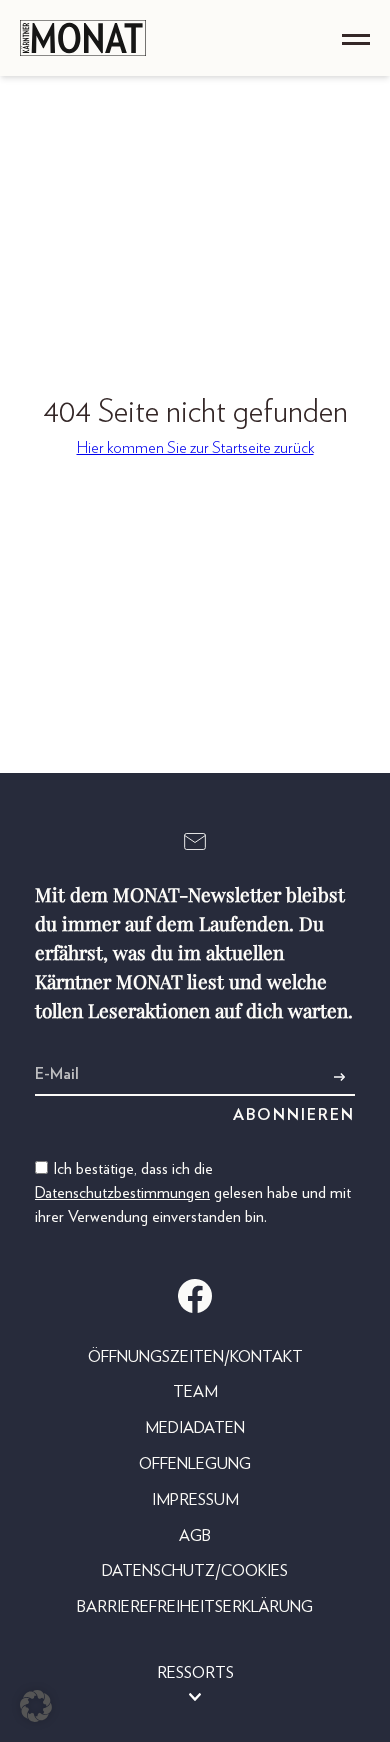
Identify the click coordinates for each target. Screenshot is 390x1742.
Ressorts (195, 1673)
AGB (195, 1536)
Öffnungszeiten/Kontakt (195, 1357)
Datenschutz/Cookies (195, 1571)
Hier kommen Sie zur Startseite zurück (195, 448)
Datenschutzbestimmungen (122, 1193)
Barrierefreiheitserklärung (195, 1607)
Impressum (195, 1500)
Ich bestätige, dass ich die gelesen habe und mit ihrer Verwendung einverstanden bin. (193, 1193)
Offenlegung (195, 1464)
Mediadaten (195, 1428)
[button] (36, 1706)
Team (195, 1392)
